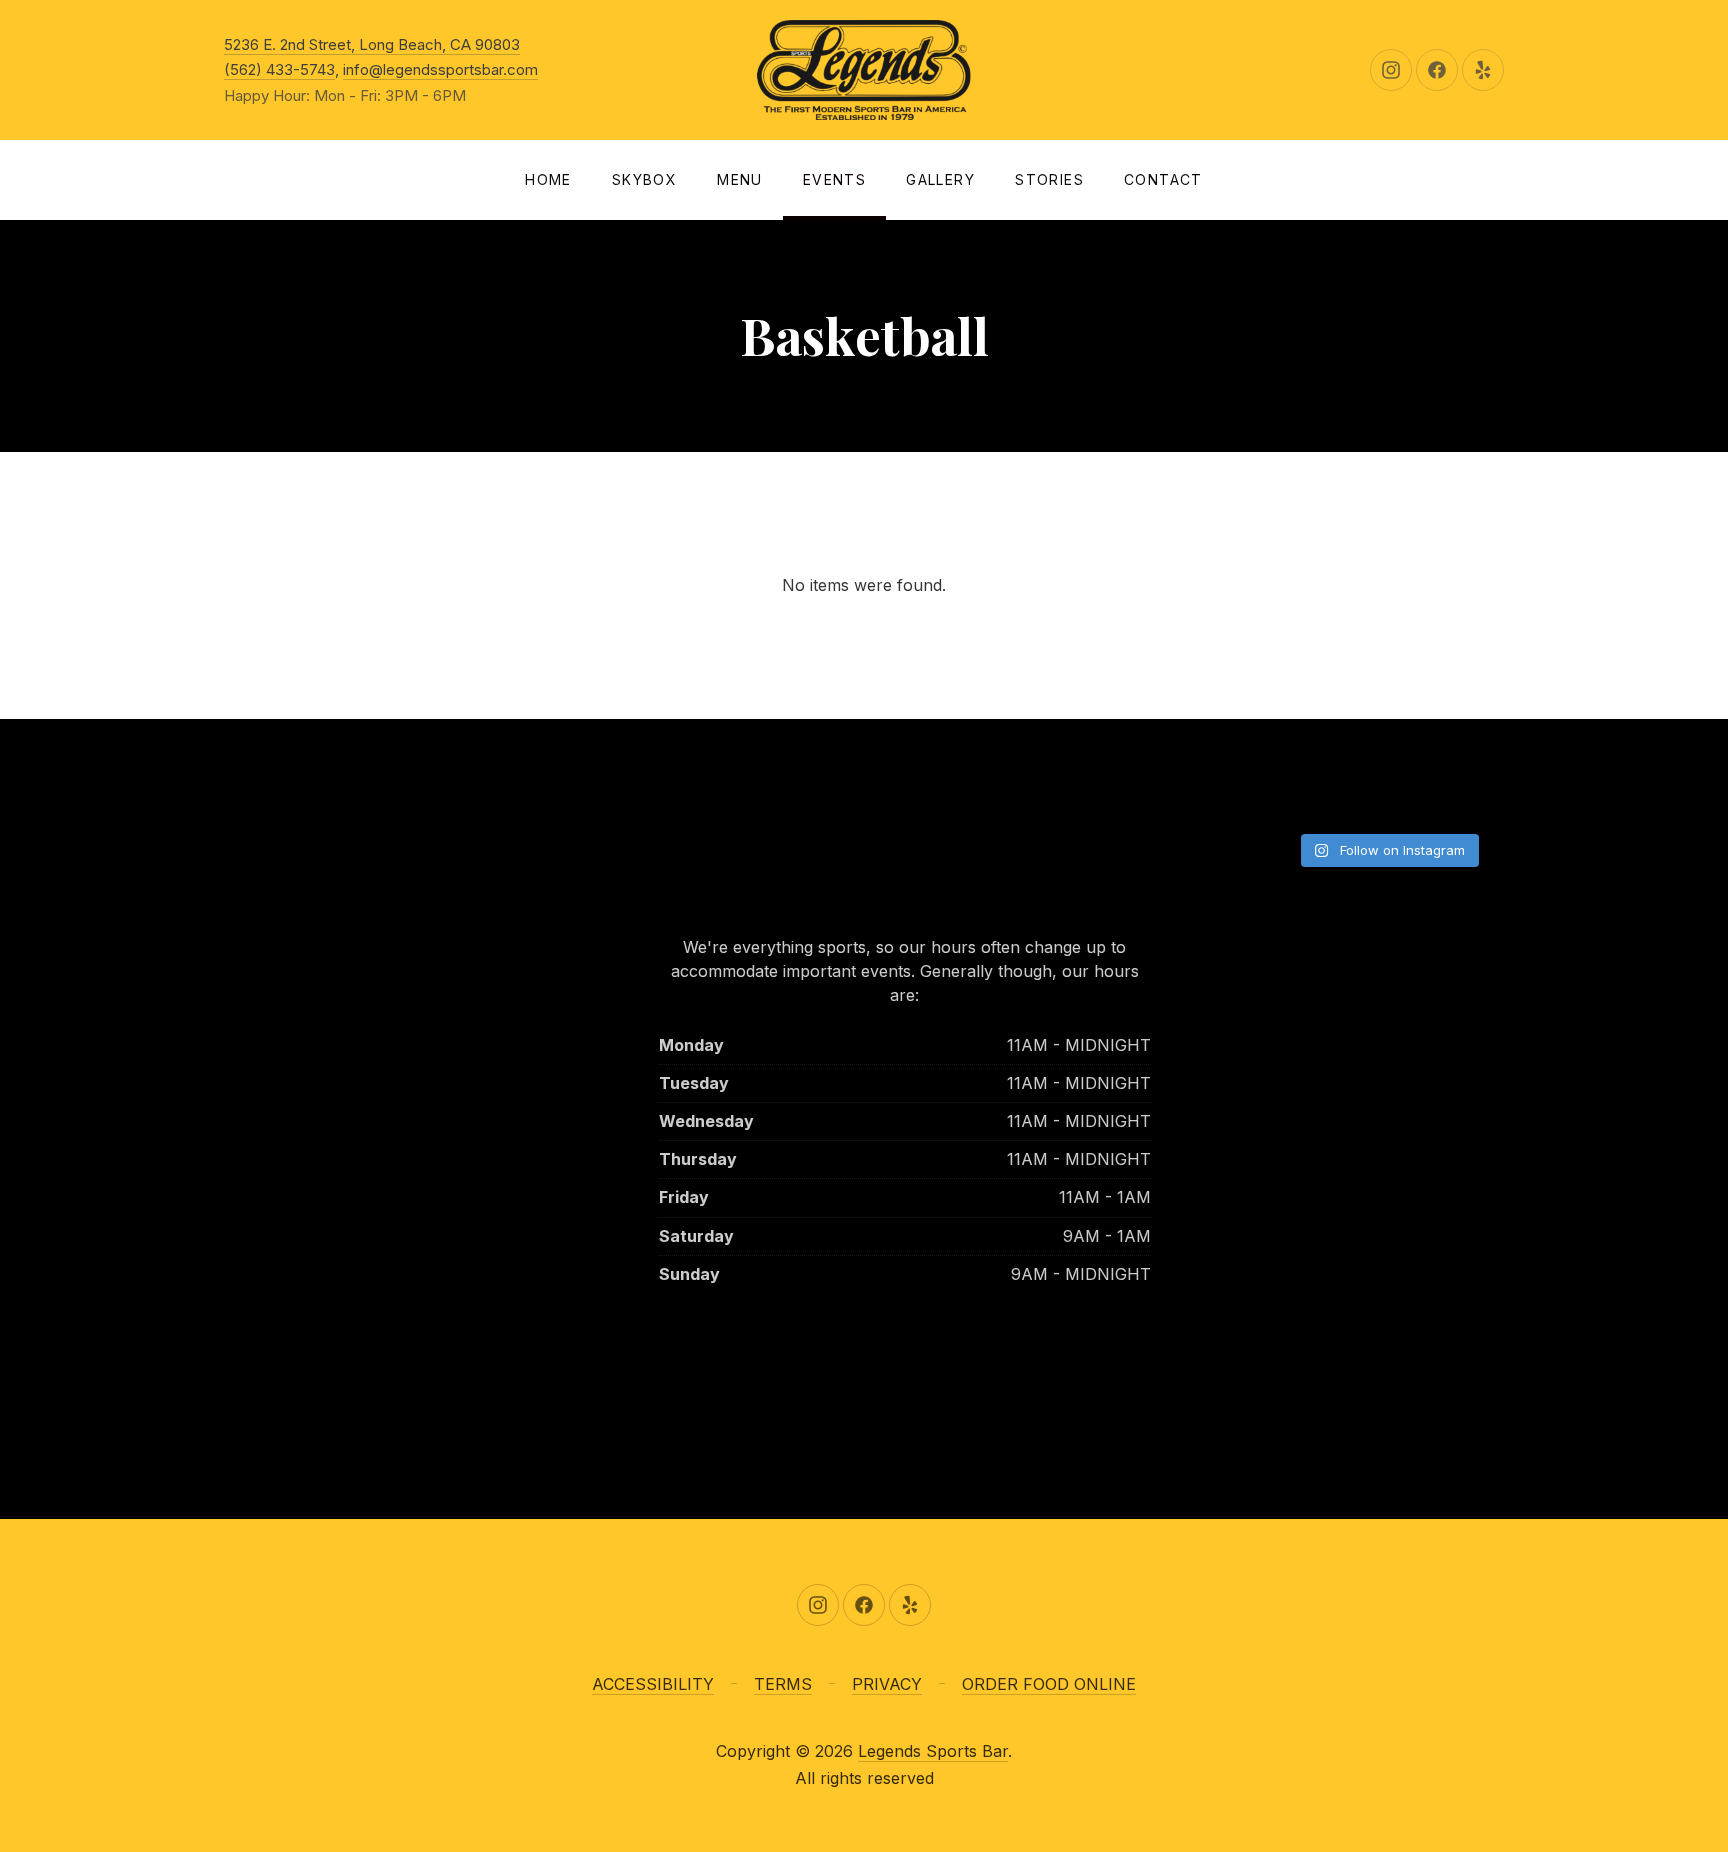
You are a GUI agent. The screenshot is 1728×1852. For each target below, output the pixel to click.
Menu (740, 179)
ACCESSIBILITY (653, 1684)
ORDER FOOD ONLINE (1049, 1684)
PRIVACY (887, 1684)
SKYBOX (644, 179)
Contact (1163, 179)
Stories (1049, 179)
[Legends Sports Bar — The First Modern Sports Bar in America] (864, 70)
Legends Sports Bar (933, 1751)
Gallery (940, 179)
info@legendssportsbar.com (440, 69)
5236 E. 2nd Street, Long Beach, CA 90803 (372, 44)
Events (834, 179)
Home (548, 179)
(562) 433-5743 (279, 69)
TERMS (783, 1684)
